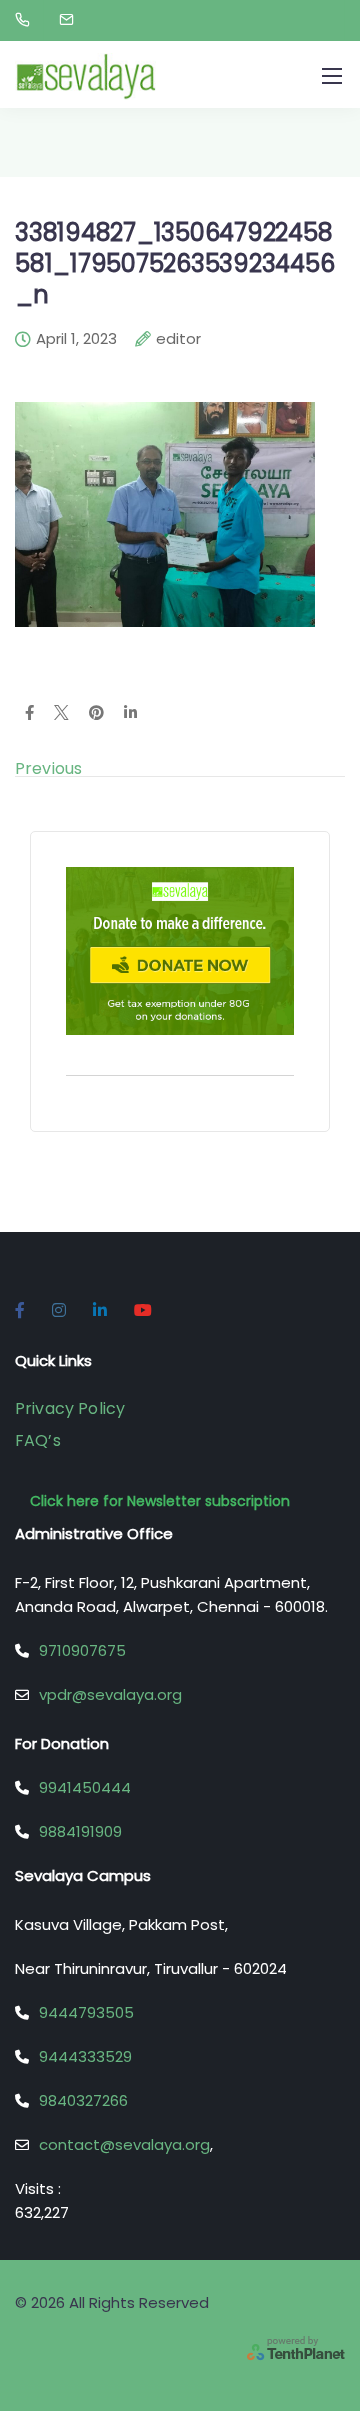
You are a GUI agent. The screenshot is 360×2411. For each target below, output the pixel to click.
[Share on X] (61, 714)
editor (178, 340)
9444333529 (85, 2056)
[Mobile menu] (332, 76)
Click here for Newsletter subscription (160, 1501)
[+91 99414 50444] (26, 20)
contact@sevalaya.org (124, 2144)
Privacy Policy (70, 1408)
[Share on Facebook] (29, 714)
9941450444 (85, 1787)
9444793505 (86, 2012)
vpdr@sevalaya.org (110, 1694)
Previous (48, 768)
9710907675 (82, 1650)
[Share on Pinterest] (96, 714)
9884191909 (80, 1831)
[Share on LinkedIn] (130, 714)
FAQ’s (38, 1440)
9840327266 (83, 2100)
